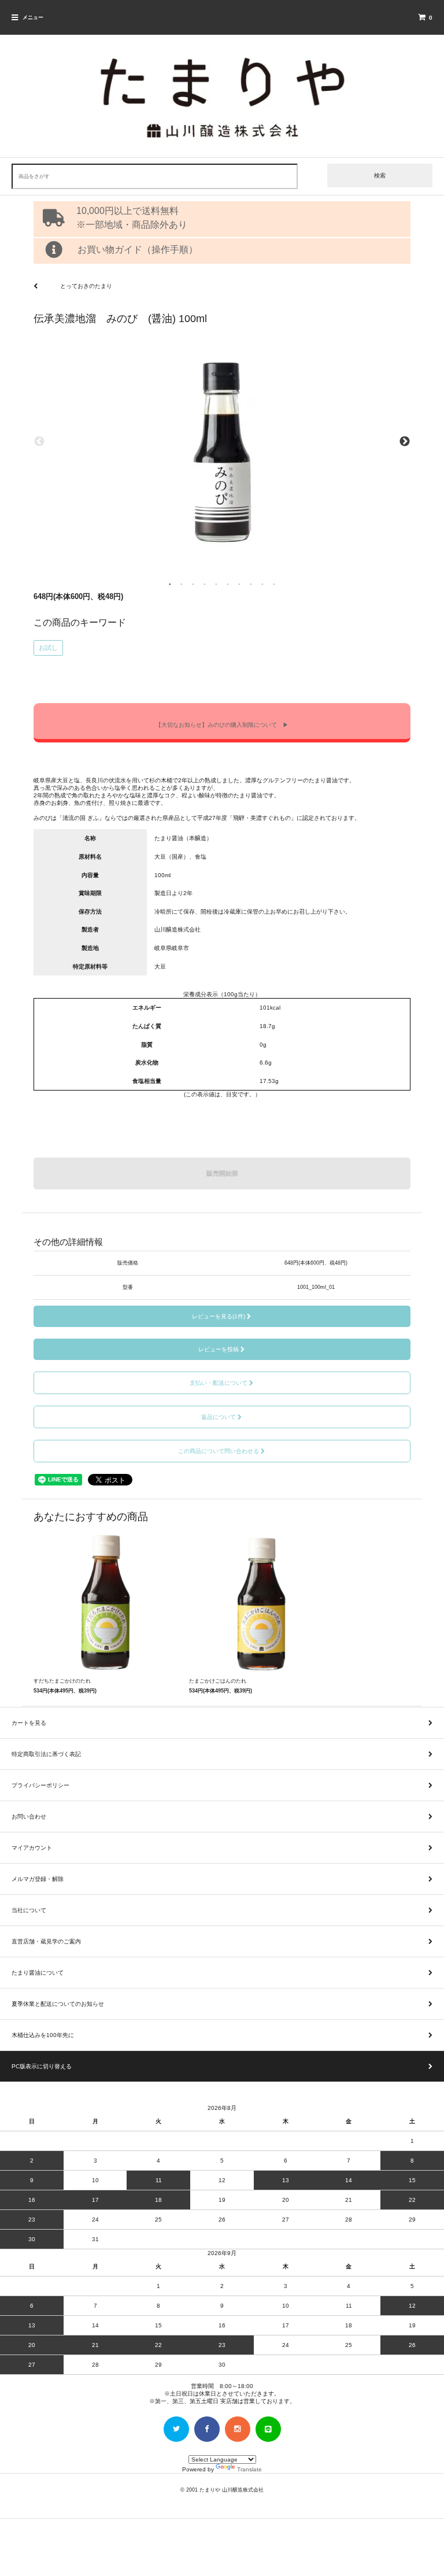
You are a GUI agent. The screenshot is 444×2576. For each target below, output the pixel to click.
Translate (249, 2469)
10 (274, 583)
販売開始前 (222, 1173)
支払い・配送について (219, 1383)
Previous (39, 442)
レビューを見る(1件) (219, 1316)
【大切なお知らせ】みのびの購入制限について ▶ (222, 725)
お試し (48, 648)
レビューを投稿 (219, 1349)
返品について (219, 1417)
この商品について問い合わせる (219, 1451)
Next (405, 442)
